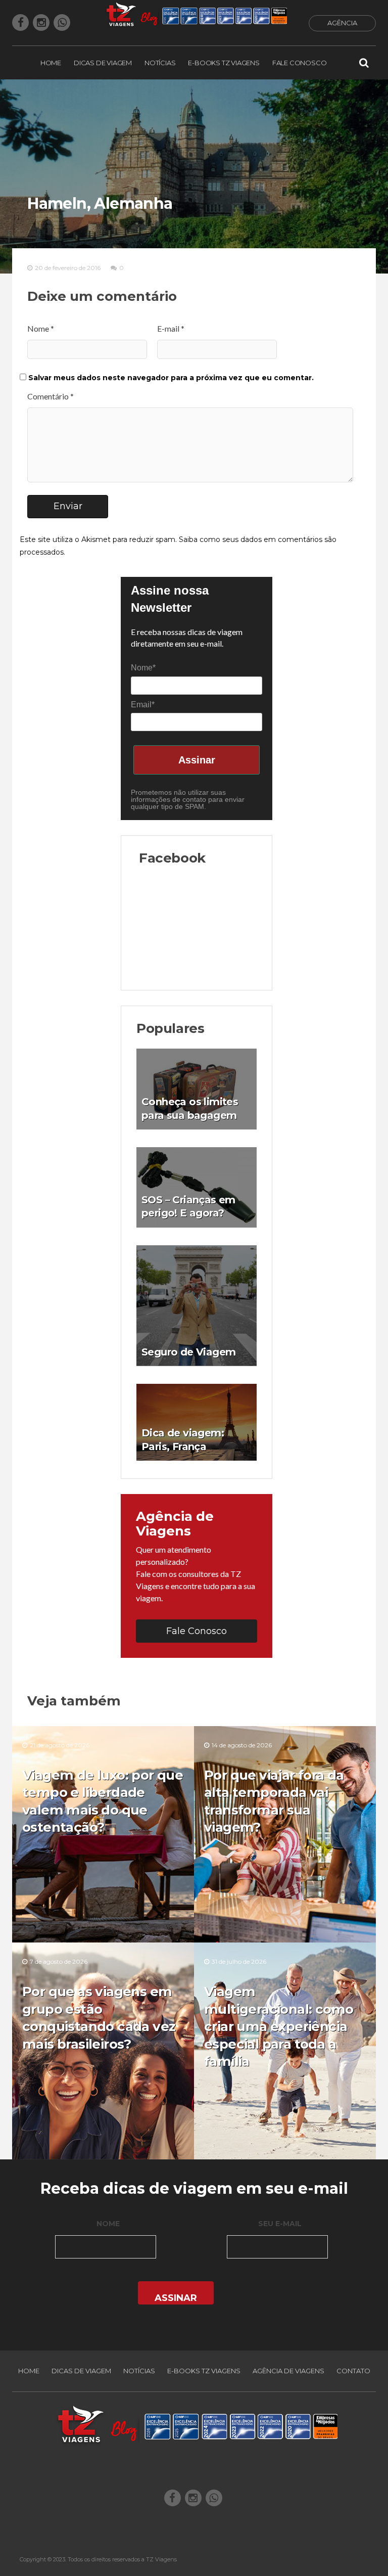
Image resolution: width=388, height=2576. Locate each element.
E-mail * (171, 329)
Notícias (160, 63)
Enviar (68, 506)
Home (51, 63)
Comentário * (51, 396)
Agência (342, 23)
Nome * (41, 329)
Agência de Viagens (288, 2371)
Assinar (197, 760)
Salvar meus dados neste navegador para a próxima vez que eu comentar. (171, 378)
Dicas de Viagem (103, 63)
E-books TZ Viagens (224, 63)
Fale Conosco (300, 63)
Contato (353, 2371)
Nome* (143, 668)
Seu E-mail (280, 2224)
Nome (108, 2224)
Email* (143, 705)
